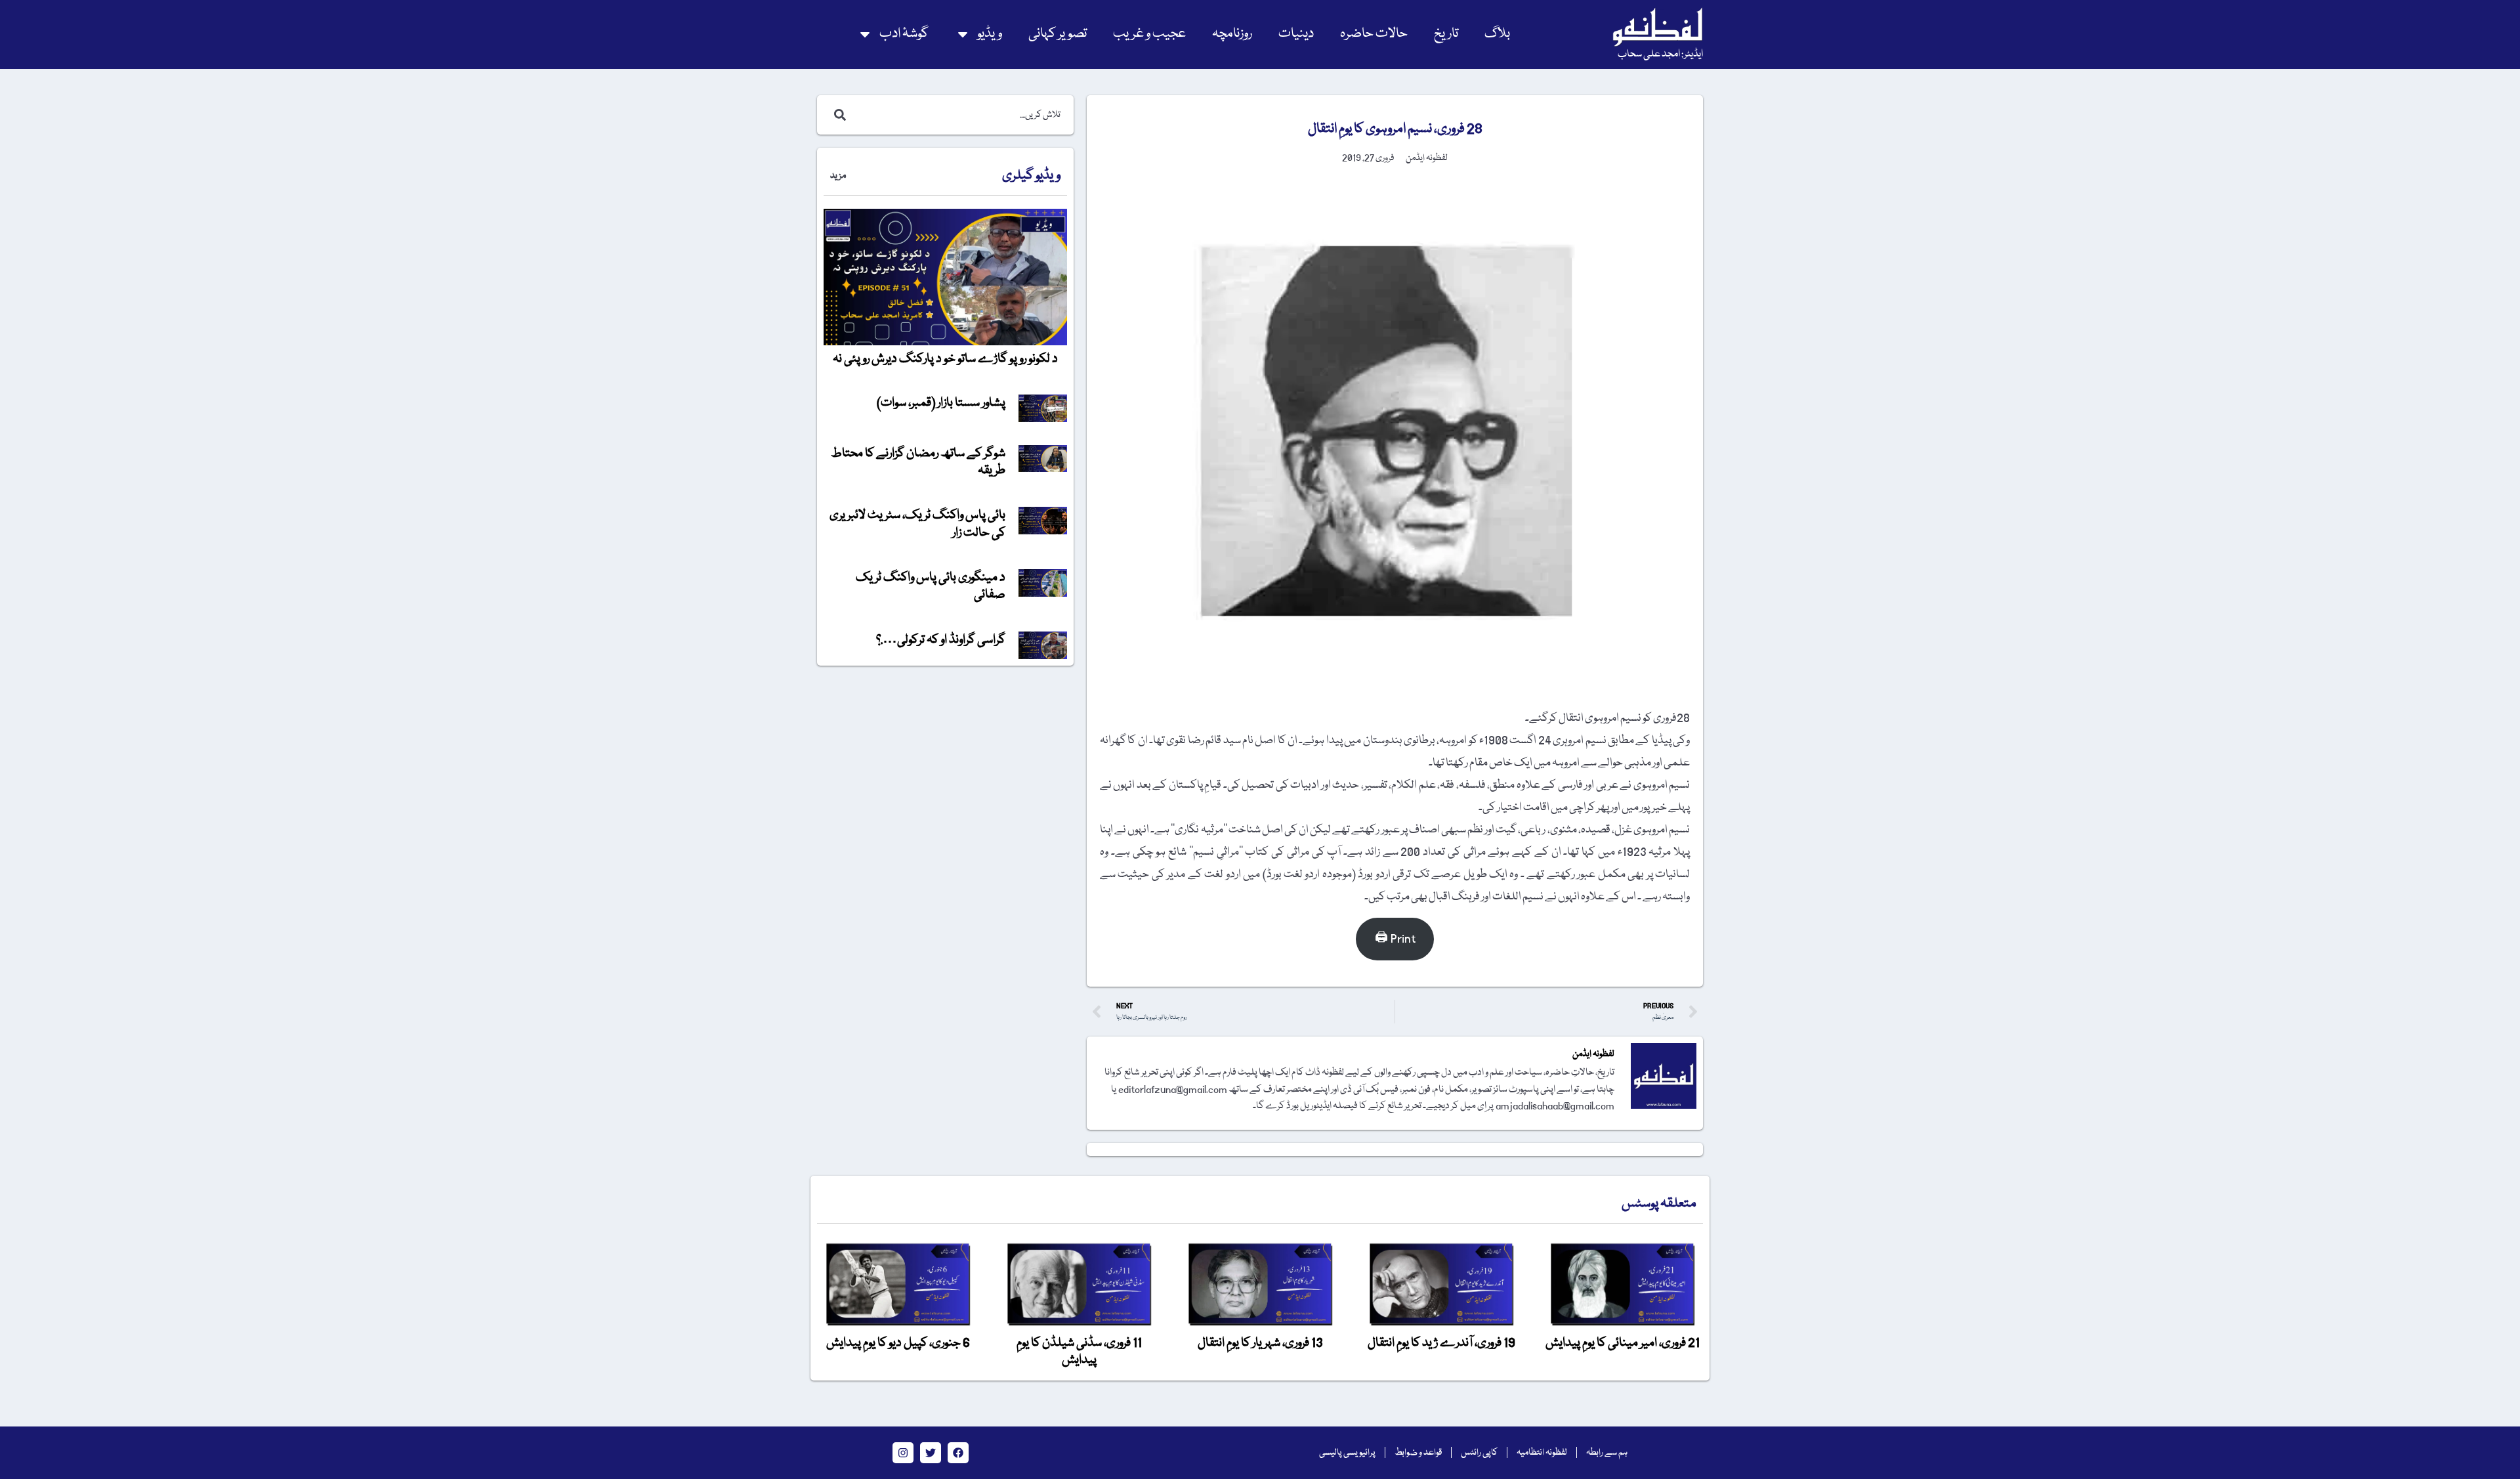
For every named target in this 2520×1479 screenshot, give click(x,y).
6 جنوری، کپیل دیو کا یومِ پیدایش (898, 1343)
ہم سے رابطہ (1607, 1453)
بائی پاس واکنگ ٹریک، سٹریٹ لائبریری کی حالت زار (917, 524)
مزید (838, 176)
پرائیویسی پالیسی (1347, 1453)
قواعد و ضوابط (1418, 1453)
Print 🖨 (1395, 939)
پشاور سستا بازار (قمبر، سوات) (941, 403)
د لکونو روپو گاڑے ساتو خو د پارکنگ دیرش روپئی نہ (945, 359)
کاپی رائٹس (1479, 1453)
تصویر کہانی (1058, 34)
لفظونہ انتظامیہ (1542, 1453)
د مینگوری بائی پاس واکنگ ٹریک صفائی (931, 586)
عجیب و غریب (1149, 34)
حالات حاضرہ (1374, 34)
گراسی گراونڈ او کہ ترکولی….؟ (941, 640)
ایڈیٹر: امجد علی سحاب (1660, 54)
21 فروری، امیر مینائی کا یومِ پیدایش (1623, 1343)
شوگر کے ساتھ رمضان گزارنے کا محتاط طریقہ (918, 462)
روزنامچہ (1232, 34)
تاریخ (1446, 34)
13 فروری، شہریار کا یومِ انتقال (1260, 1343)
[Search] (837, 115)
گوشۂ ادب (904, 34)
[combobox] (959, 115)
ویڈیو (990, 34)
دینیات (1296, 34)
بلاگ (1497, 34)
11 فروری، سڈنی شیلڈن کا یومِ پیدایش (1079, 1352)
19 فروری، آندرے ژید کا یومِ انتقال (1441, 1343)
